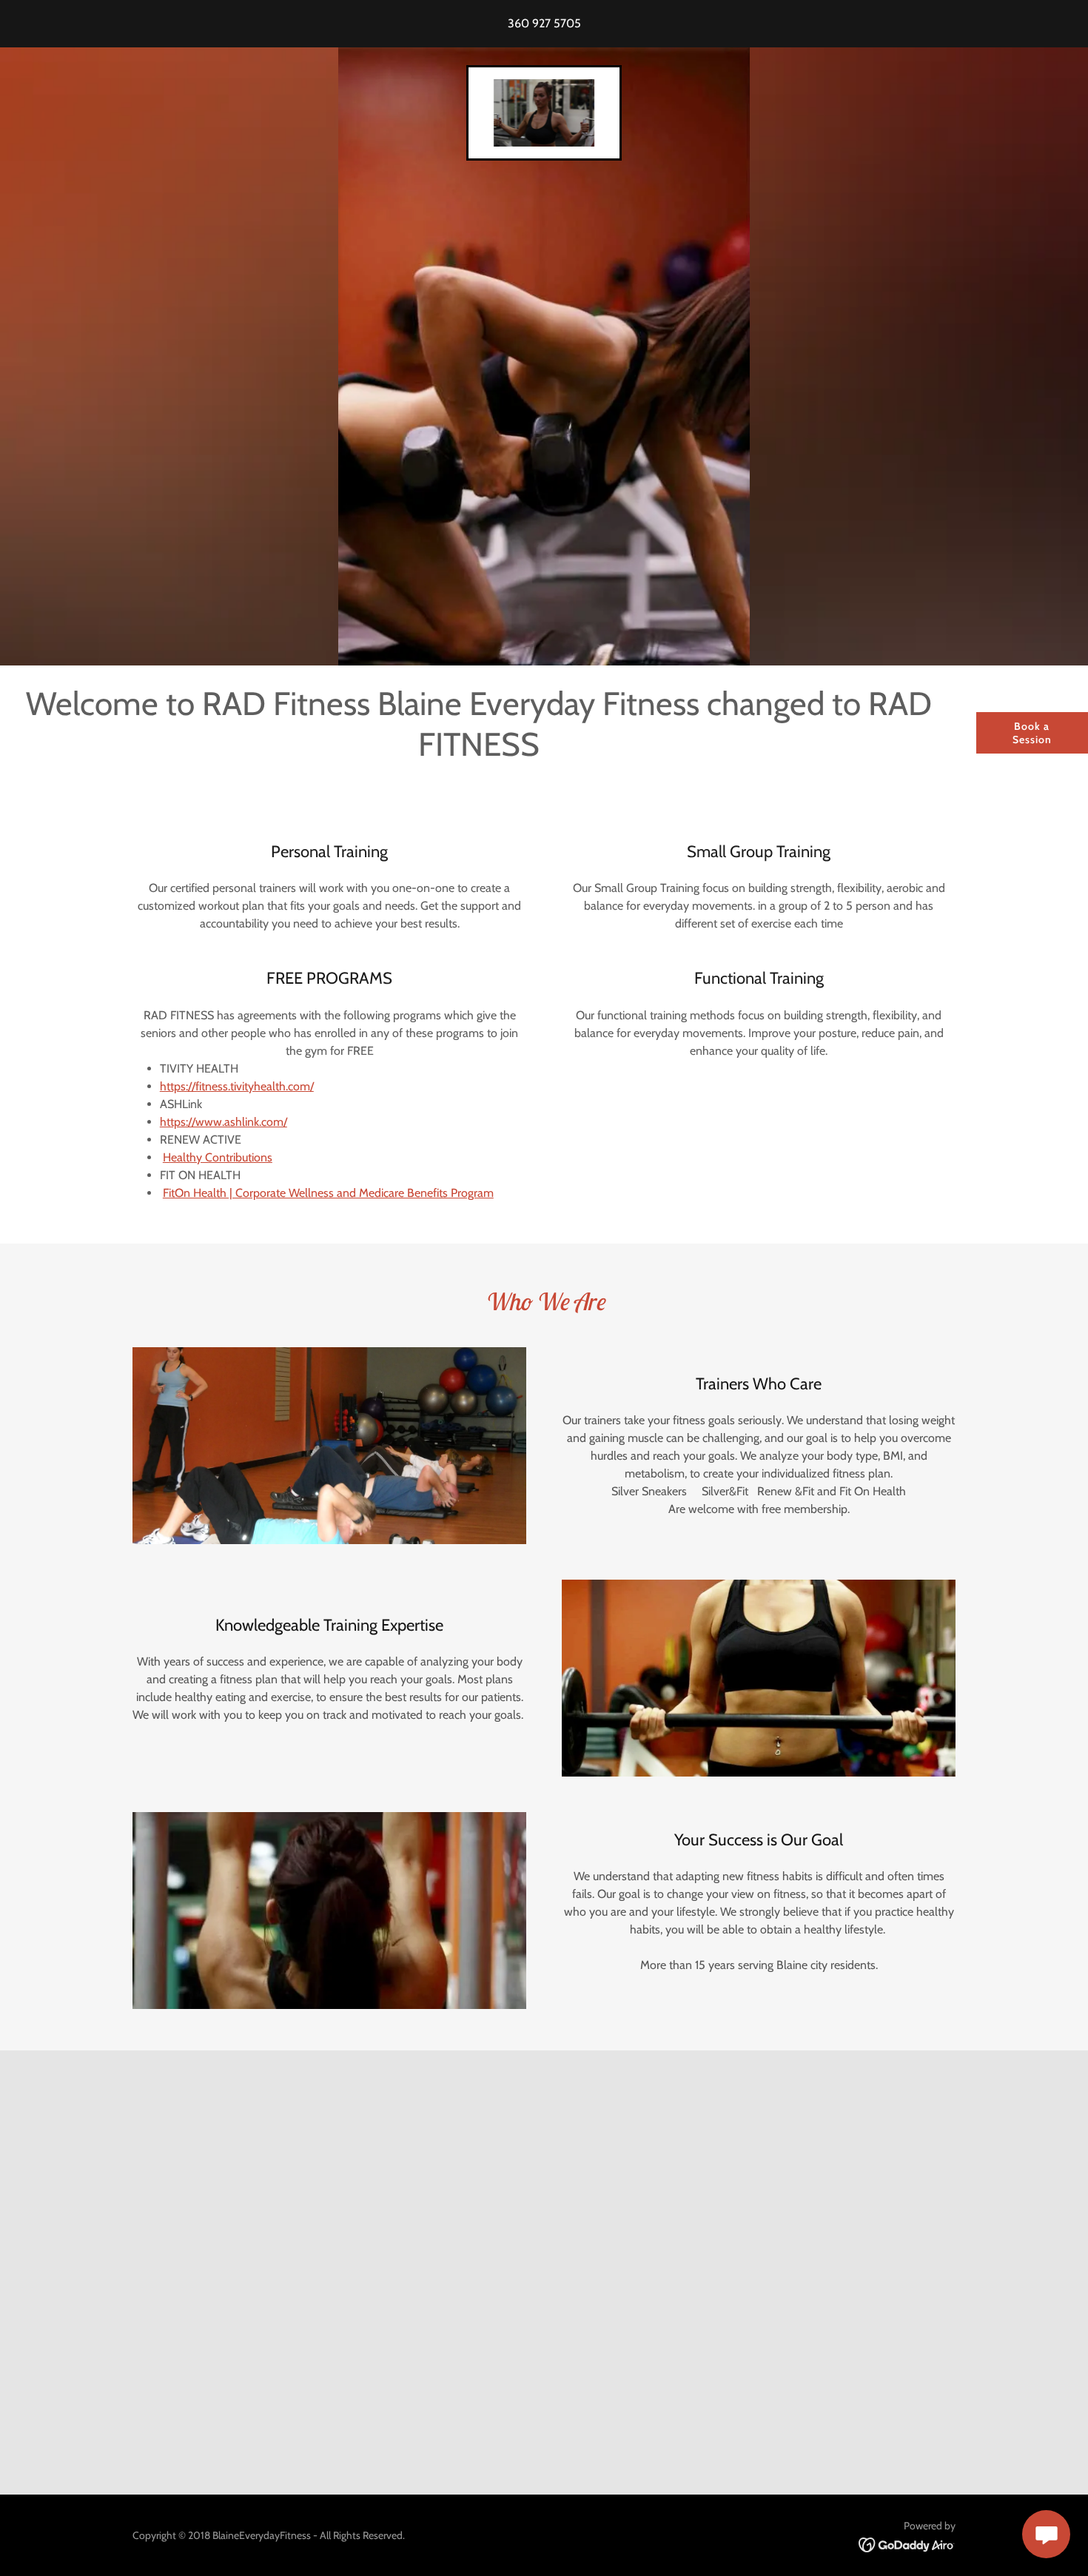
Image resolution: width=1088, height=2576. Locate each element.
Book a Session (1032, 733)
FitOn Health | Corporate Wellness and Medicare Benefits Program (328, 1193)
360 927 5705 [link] (544, 23)
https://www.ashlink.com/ (224, 1122)
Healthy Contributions (218, 1157)
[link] (544, 111)
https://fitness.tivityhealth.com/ (237, 1086)
